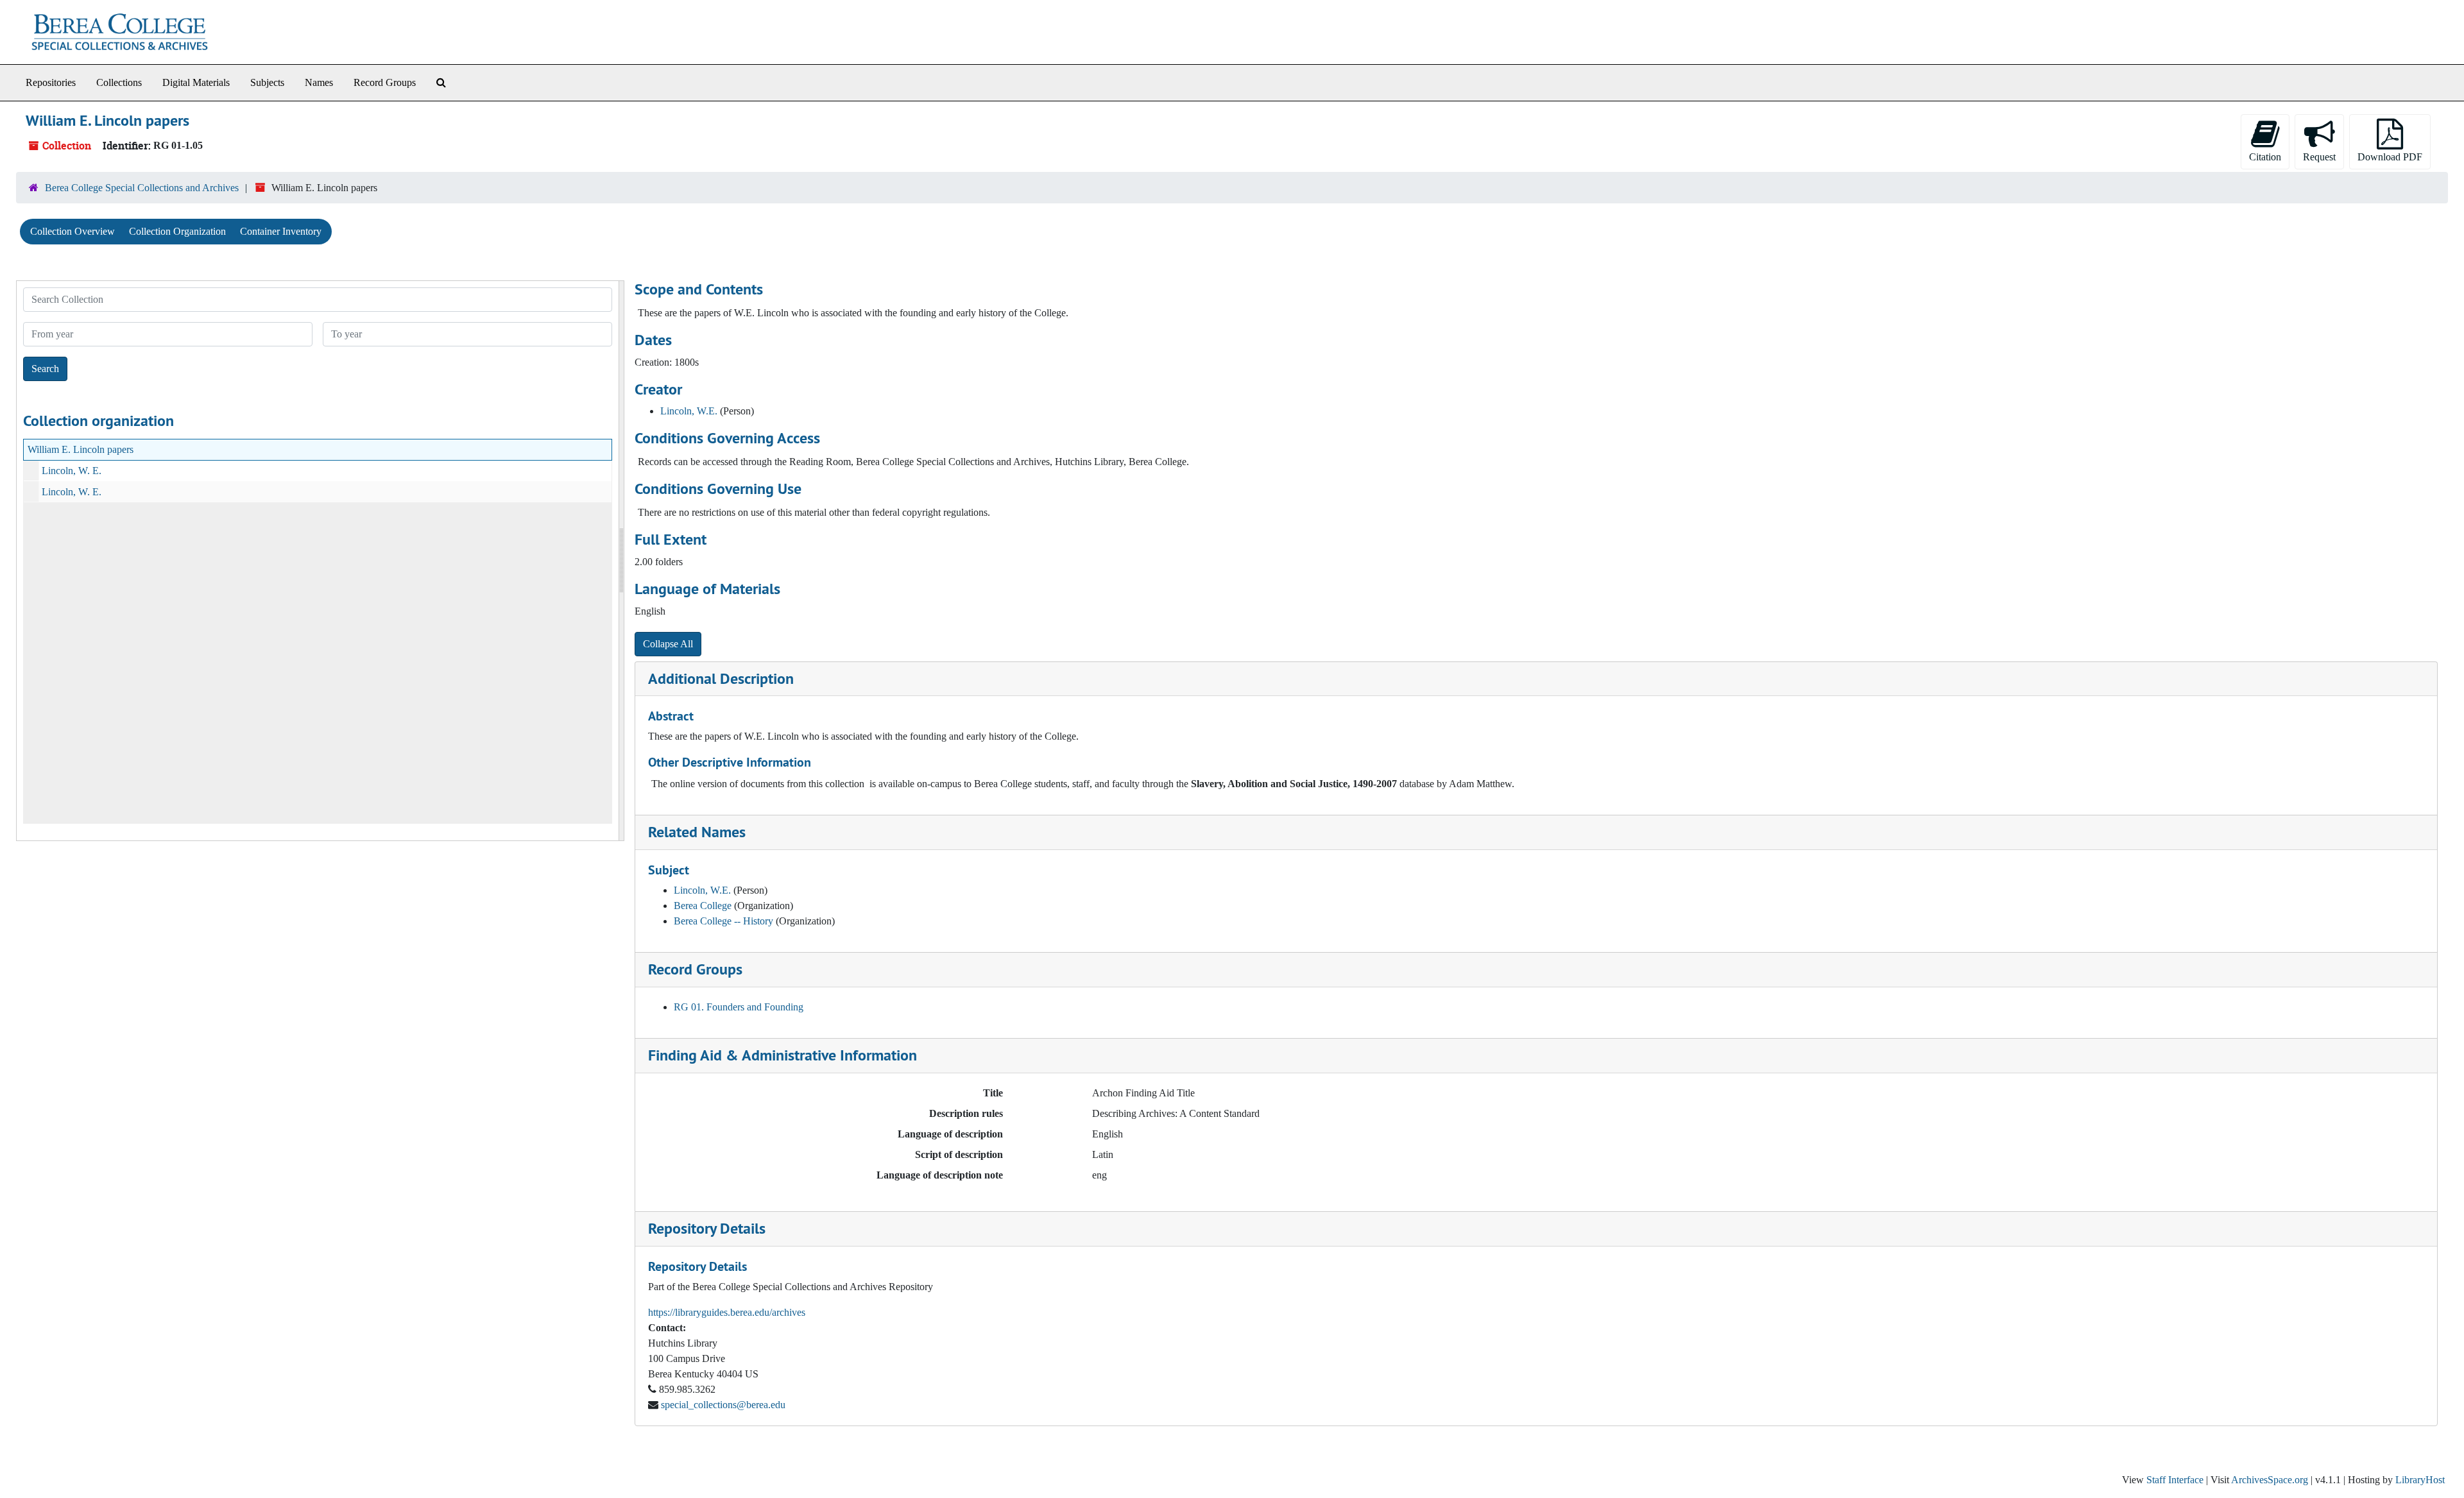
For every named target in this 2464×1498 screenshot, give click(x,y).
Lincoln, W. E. (72, 471)
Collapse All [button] (668, 644)
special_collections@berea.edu (723, 1405)
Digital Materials (196, 82)
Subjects (267, 82)
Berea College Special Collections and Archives (142, 188)
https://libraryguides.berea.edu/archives (727, 1312)
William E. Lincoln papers (81, 449)
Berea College (703, 906)
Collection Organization (177, 231)
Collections (119, 82)
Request (2319, 157)
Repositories (51, 82)
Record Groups (385, 82)
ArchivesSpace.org (2270, 1480)
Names (319, 82)
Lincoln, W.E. (689, 411)
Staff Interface (2175, 1480)
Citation (2265, 157)
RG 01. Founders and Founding (739, 1007)
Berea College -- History (723, 921)
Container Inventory (281, 231)
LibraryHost (2420, 1480)
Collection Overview (73, 231)
